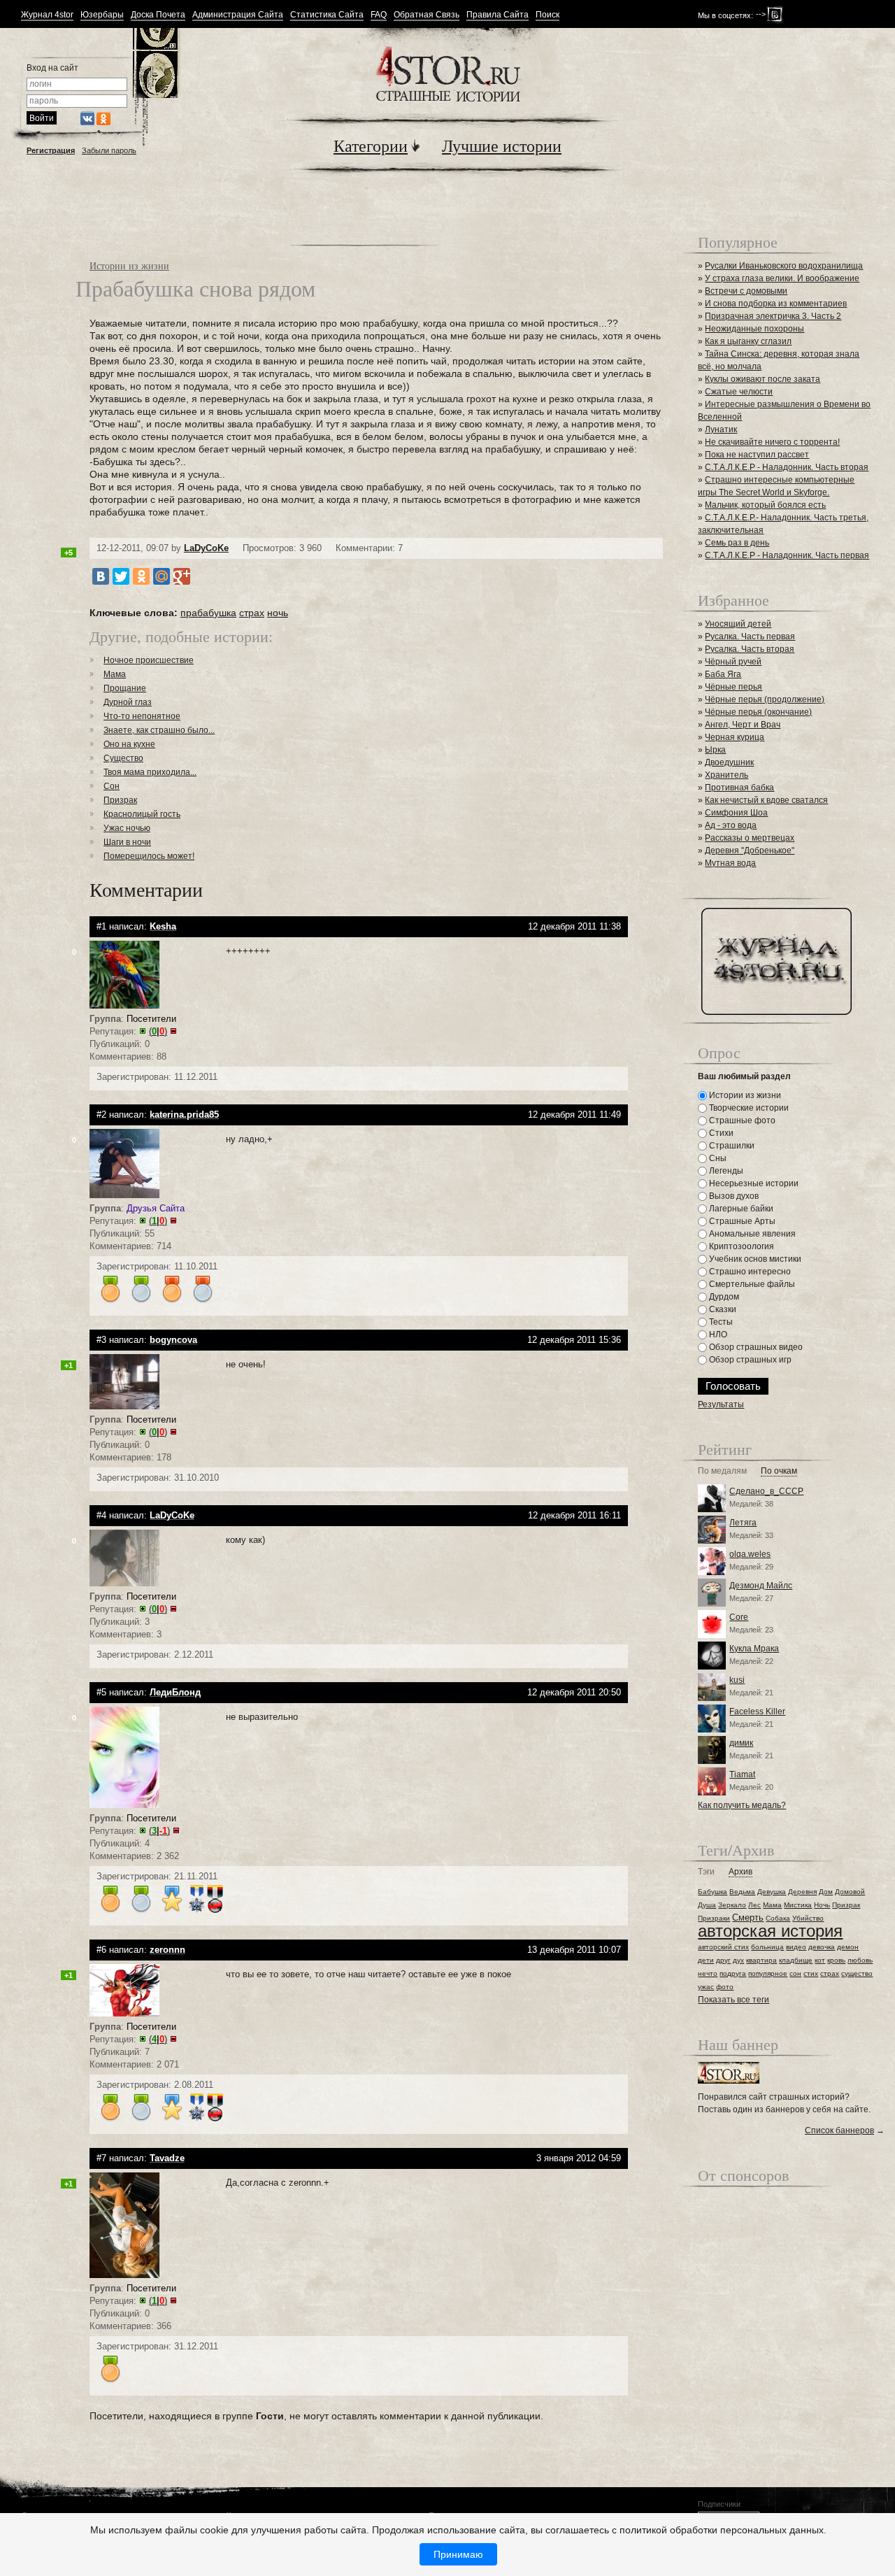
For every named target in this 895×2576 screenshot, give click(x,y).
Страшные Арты (741, 1221)
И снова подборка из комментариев (776, 304)
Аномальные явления (751, 1234)
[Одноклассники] (141, 576)
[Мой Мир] (162, 576)
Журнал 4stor (47, 15)
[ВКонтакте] (101, 576)
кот (820, 1960)
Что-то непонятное (142, 716)
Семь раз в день (737, 543)
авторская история (770, 1931)
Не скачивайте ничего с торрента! (772, 442)
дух (738, 1960)
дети (706, 1960)
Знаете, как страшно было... (159, 730)
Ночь (822, 1905)
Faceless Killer (757, 1712)
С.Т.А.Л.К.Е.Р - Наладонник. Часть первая (787, 555)
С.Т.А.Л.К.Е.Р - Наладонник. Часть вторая (787, 467)
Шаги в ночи (127, 842)
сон (795, 1973)
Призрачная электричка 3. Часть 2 (773, 316)
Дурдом (723, 1297)
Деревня (802, 1892)
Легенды (725, 1171)
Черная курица (735, 737)
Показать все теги (733, 2000)
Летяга (743, 1523)
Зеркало (732, 1905)
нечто (708, 1973)
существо (857, 1973)
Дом (826, 1892)
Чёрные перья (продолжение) (765, 699)
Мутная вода (730, 863)
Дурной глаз (128, 702)
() (158, 1031)
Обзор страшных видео (755, 1347)
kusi (737, 1680)
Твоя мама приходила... (150, 772)
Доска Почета (158, 15)
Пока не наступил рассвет (757, 455)
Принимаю (458, 2554)
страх (252, 613)
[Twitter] (121, 576)
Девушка (772, 1892)
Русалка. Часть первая (750, 636)
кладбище (796, 1960)
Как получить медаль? (742, 1805)
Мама (115, 674)
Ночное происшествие (149, 660)
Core (739, 1617)
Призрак (120, 800)
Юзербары (102, 15)
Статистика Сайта (327, 15)
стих (811, 1973)
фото (725, 1987)
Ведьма (742, 1892)
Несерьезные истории (753, 1183)
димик (741, 1743)
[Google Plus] (182, 576)
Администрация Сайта (238, 15)
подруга (733, 1973)
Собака (778, 1918)
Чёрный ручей (733, 662)
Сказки (722, 1309)
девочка (822, 1947)
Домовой (850, 1892)
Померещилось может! (149, 856)
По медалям (722, 1471)
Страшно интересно (749, 1272)
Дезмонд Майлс (761, 1586)
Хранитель (726, 775)
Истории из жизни (129, 265)
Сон (112, 786)
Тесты (720, 1322)
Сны (717, 1158)
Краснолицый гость (142, 814)
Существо (123, 758)
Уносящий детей (738, 624)
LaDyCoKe (206, 548)
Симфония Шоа (736, 813)
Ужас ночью (127, 828)
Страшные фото (741, 1120)
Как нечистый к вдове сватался (766, 800)
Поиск (547, 15)
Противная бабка (739, 788)
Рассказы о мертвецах (750, 838)
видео (796, 1947)
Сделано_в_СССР (766, 1491)
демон (848, 1947)
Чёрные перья (733, 687)
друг (723, 1960)
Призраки (714, 1918)
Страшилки (731, 1146)
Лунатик (721, 429)
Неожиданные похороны (754, 329)
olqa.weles (750, 1554)
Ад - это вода (731, 825)
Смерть (748, 1917)
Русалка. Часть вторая (750, 649)
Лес (754, 1905)
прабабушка (208, 613)
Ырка (715, 750)
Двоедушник (729, 762)
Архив (740, 1872)
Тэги (706, 1872)
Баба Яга (723, 674)
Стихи (720, 1133)
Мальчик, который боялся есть (765, 505)
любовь (860, 1960)
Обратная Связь (427, 15)
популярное (768, 1973)
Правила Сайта (497, 15)
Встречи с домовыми (746, 291)
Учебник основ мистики (754, 1259)
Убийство (808, 1918)
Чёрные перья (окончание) (758, 712)
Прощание (125, 688)
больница (767, 1947)
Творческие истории (748, 1108)
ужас (706, 1987)
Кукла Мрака (754, 1649)
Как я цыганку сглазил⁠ (748, 341)
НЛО (717, 1335)
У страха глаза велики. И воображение (782, 278)
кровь (836, 1960)
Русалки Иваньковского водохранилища (784, 266)
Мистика (798, 1905)
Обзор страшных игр (749, 1360)
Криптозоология (740, 1246)
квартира (761, 1960)
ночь (278, 613)
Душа (707, 1905)
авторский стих (723, 1947)
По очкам (779, 1471)
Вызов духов (733, 1196)
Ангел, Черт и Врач (743, 725)
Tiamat (742, 1774)
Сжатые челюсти (739, 392)
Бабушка (713, 1892)
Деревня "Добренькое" (750, 851)
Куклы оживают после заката (762, 379)
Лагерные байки (740, 1209)
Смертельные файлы (751, 1284)
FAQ (379, 15)
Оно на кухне (129, 744)
